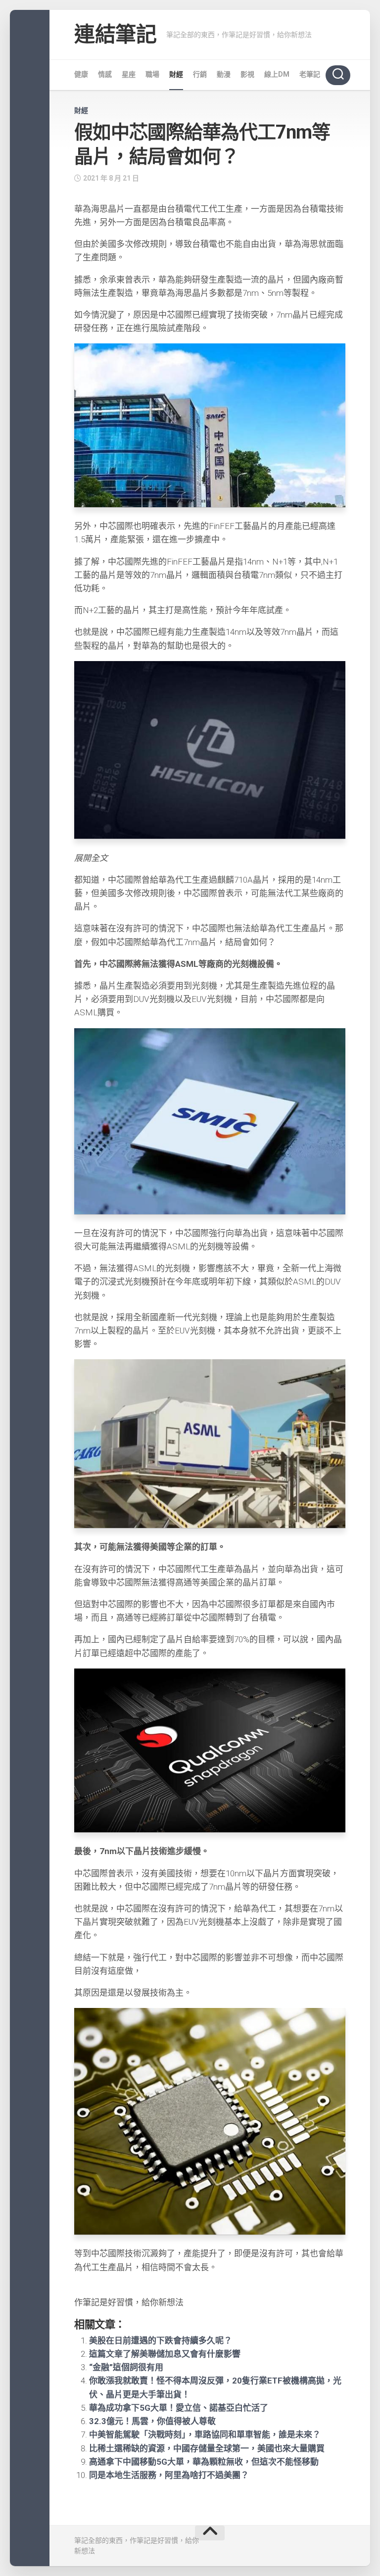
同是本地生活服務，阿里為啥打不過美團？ (169, 2475)
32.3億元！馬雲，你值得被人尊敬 (152, 2421)
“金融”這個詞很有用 (126, 2367)
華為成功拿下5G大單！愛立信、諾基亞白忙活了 (179, 2408)
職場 (152, 74)
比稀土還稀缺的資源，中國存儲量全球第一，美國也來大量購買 (207, 2448)
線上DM (277, 74)
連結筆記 (115, 34)
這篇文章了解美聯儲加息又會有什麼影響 (165, 2354)
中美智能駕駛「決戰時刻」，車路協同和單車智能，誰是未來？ (205, 2434)
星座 (129, 74)
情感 (105, 74)
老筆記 (310, 74)
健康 (81, 74)
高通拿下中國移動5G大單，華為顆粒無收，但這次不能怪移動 (204, 2462)
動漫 (224, 74)
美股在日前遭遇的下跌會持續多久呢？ (161, 2340)
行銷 (200, 74)
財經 (176, 74)
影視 (247, 74)
